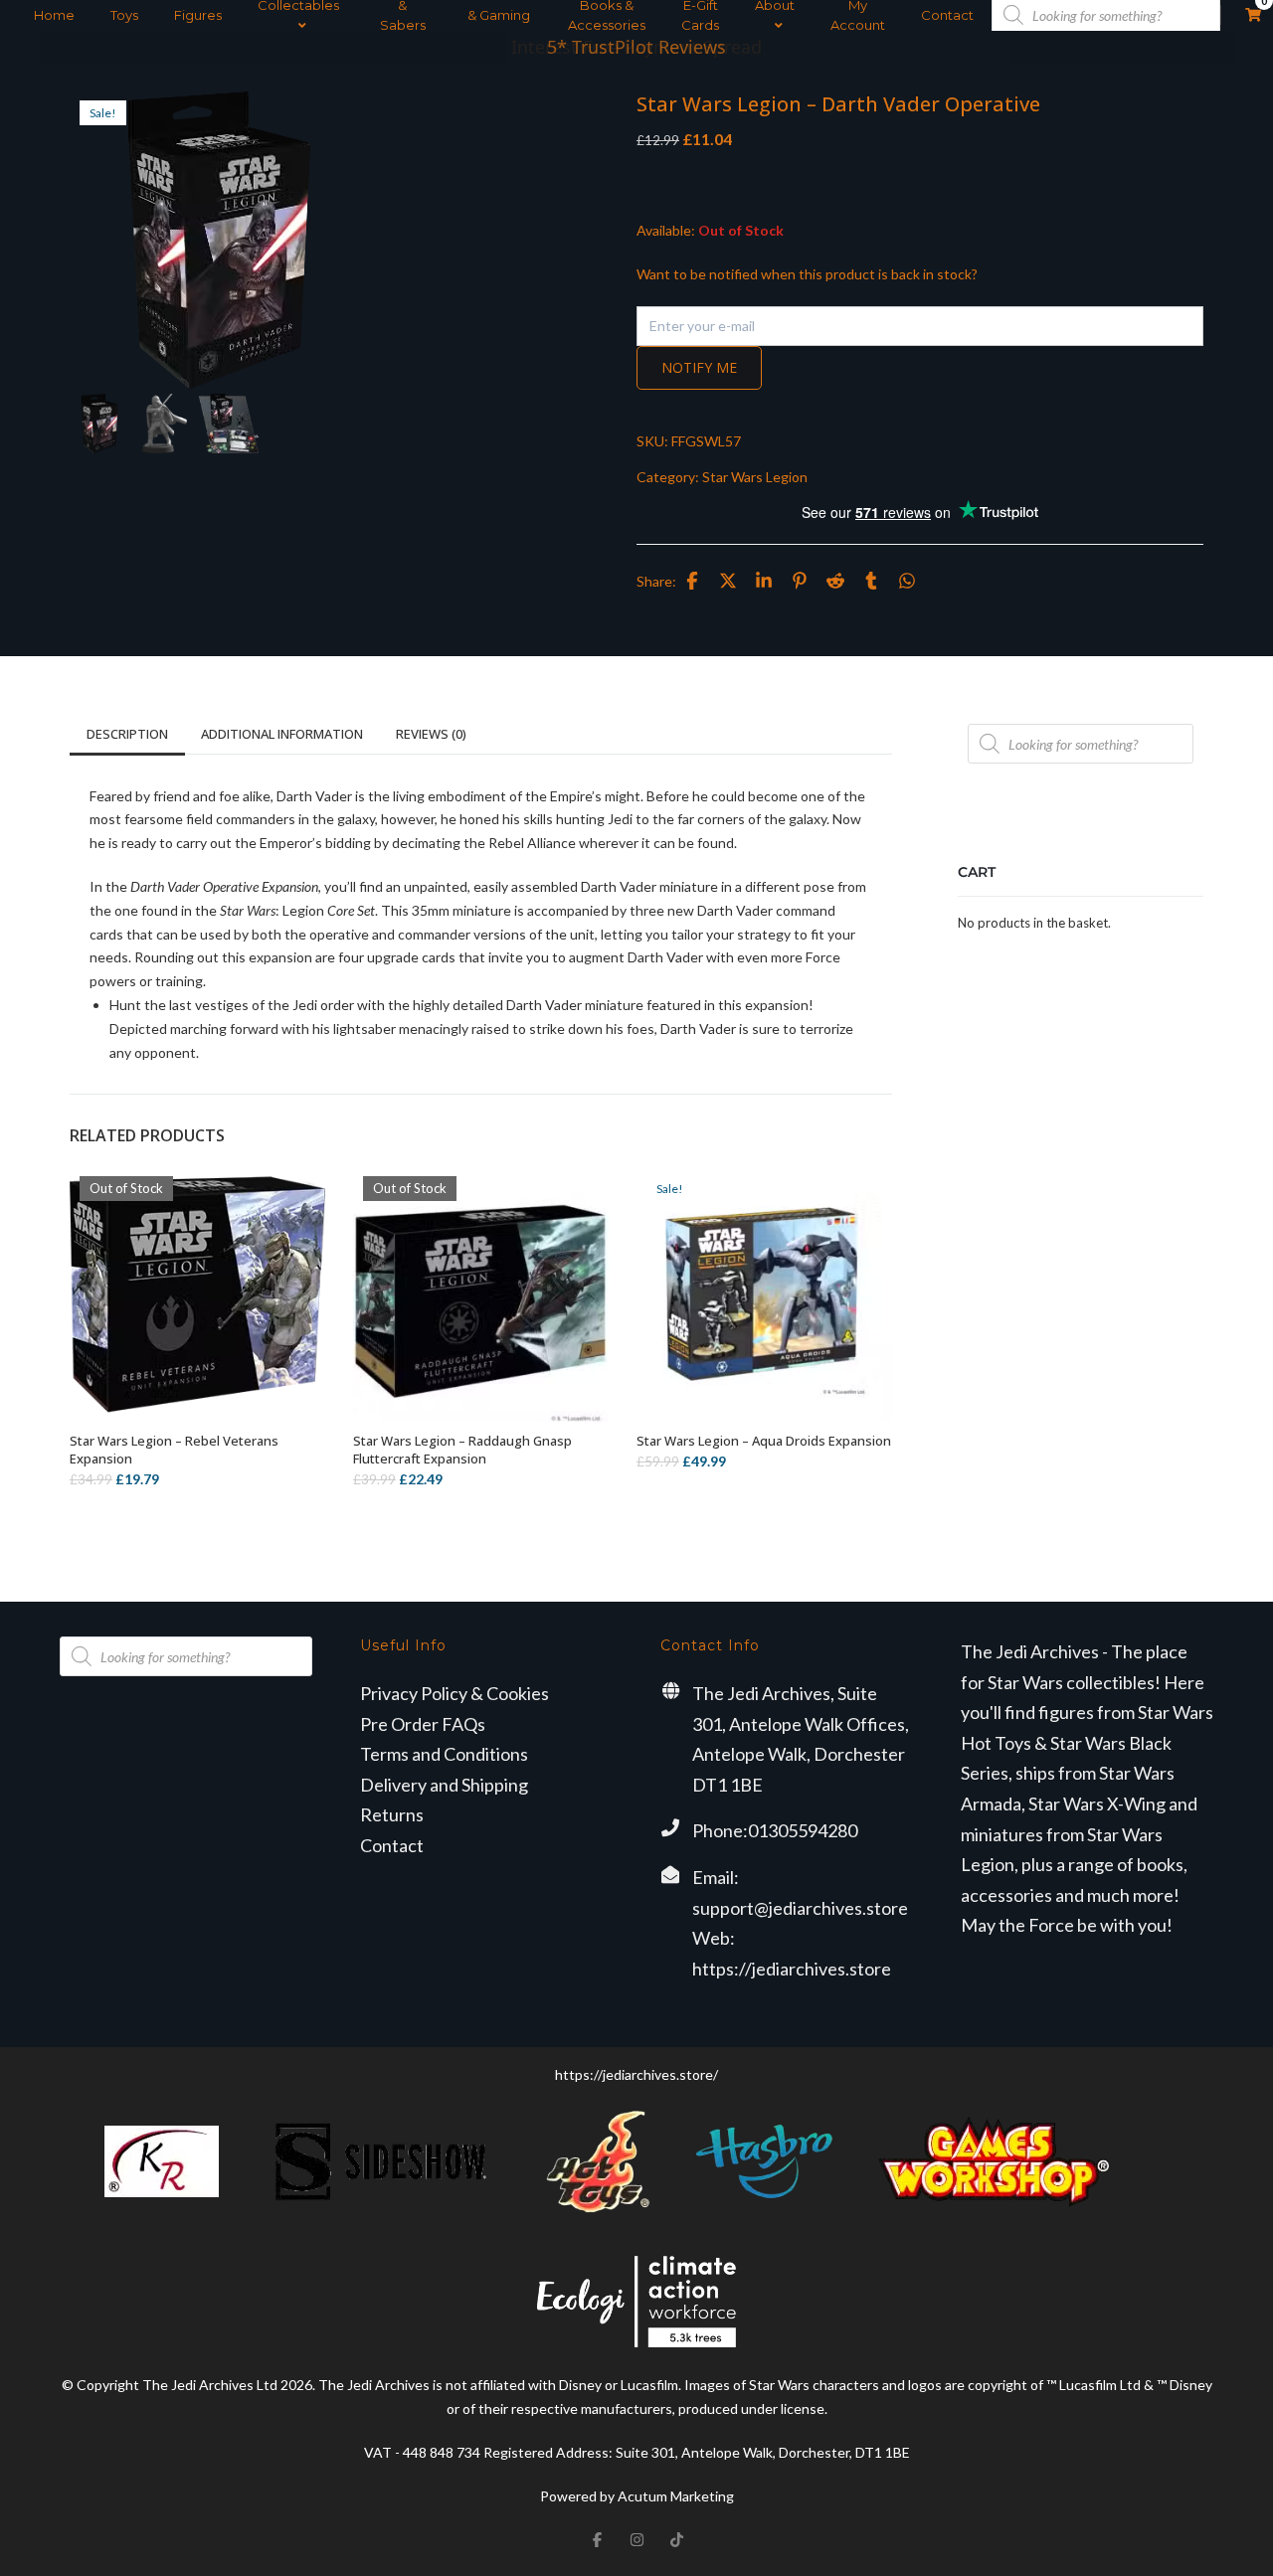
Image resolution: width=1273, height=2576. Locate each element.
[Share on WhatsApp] (907, 581)
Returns (392, 1814)
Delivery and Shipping (444, 1785)
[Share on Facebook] (692, 581)
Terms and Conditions (444, 1754)
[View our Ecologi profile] (636, 2301)
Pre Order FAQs (423, 1724)
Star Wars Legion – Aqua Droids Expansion (764, 1441)
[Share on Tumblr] (871, 581)
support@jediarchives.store (800, 1908)
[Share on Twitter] (728, 581)
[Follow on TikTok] (676, 2540)
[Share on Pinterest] (800, 581)
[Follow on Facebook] (597, 2540)
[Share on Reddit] (835, 581)
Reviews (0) (431, 734)
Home (54, 15)
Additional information (282, 734)
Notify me (699, 367)
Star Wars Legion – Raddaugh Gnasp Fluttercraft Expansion (462, 1450)
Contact (947, 15)
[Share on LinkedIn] (764, 581)
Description (127, 734)
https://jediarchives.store (792, 1969)
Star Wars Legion (755, 477)
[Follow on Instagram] (636, 2540)
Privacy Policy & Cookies (455, 1693)
